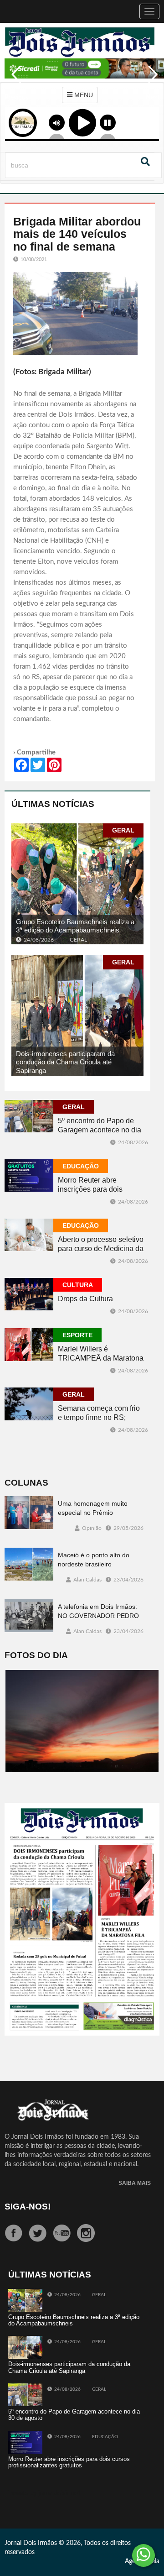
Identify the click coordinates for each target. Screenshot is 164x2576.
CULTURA (78, 1285)
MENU (83, 95)
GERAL (123, 830)
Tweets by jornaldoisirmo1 (45, 2493)
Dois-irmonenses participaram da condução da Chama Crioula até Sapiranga (65, 1062)
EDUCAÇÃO (81, 1166)
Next (150, 81)
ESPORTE (77, 1335)
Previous (14, 81)
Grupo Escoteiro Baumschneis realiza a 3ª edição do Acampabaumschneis (75, 926)
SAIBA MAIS (135, 2183)
